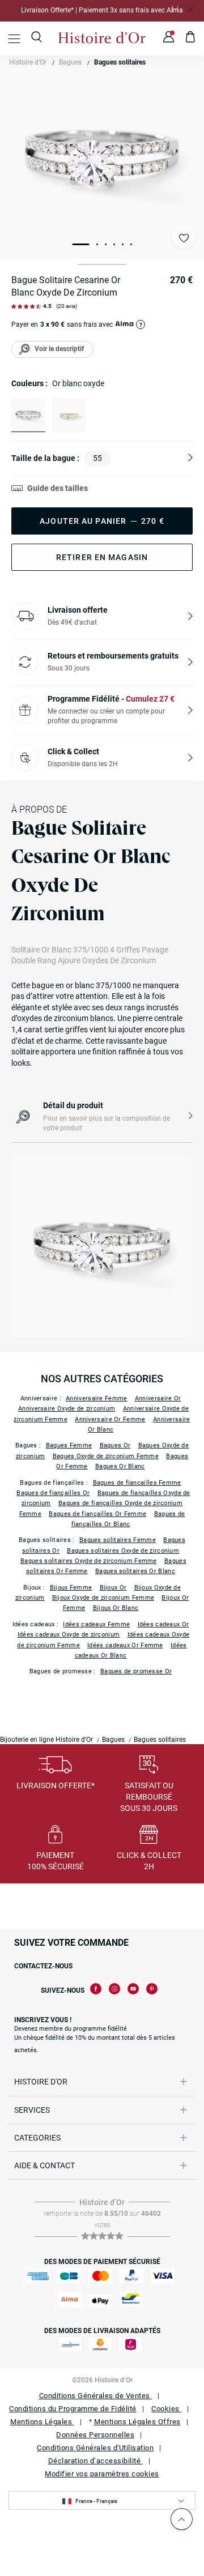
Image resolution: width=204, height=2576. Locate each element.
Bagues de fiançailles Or (53, 1493)
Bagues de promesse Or (136, 1671)
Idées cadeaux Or (163, 1624)
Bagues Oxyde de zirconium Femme (106, 1456)
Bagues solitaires (120, 62)
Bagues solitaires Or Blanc (135, 1571)
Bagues (70, 62)
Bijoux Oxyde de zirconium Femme (103, 1598)
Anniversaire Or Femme (110, 1419)
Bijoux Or (113, 1588)
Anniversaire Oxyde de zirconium (67, 1409)
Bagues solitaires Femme (118, 1540)
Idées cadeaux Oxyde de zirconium (69, 1635)
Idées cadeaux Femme (96, 1624)
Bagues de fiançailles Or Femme (97, 1514)
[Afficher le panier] (191, 39)
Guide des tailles (58, 488)
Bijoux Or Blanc (116, 1608)
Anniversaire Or (158, 1398)
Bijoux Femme (71, 1588)
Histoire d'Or (28, 62)
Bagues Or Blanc (120, 1466)
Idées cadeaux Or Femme (125, 1645)
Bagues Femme (69, 1445)
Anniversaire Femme (96, 1398)
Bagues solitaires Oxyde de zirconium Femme (89, 1561)
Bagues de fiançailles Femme (137, 1483)
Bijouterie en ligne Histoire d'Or (46, 1740)
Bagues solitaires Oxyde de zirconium (123, 1551)
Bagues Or (115, 1445)
